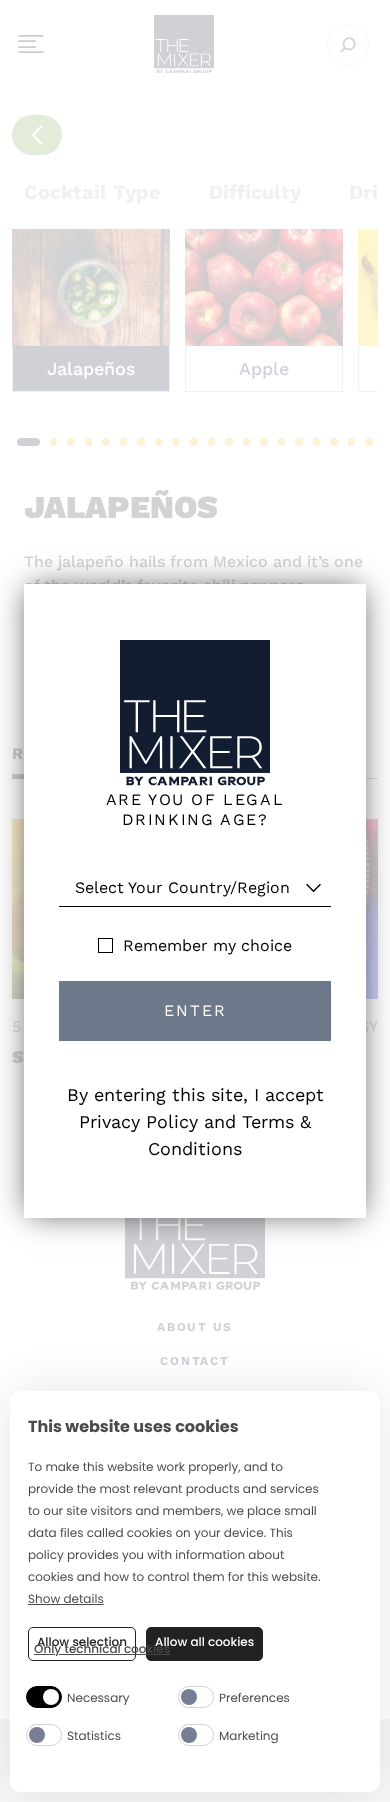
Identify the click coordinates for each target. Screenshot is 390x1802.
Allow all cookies (204, 1642)
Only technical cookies (102, 1650)
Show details (66, 1600)
